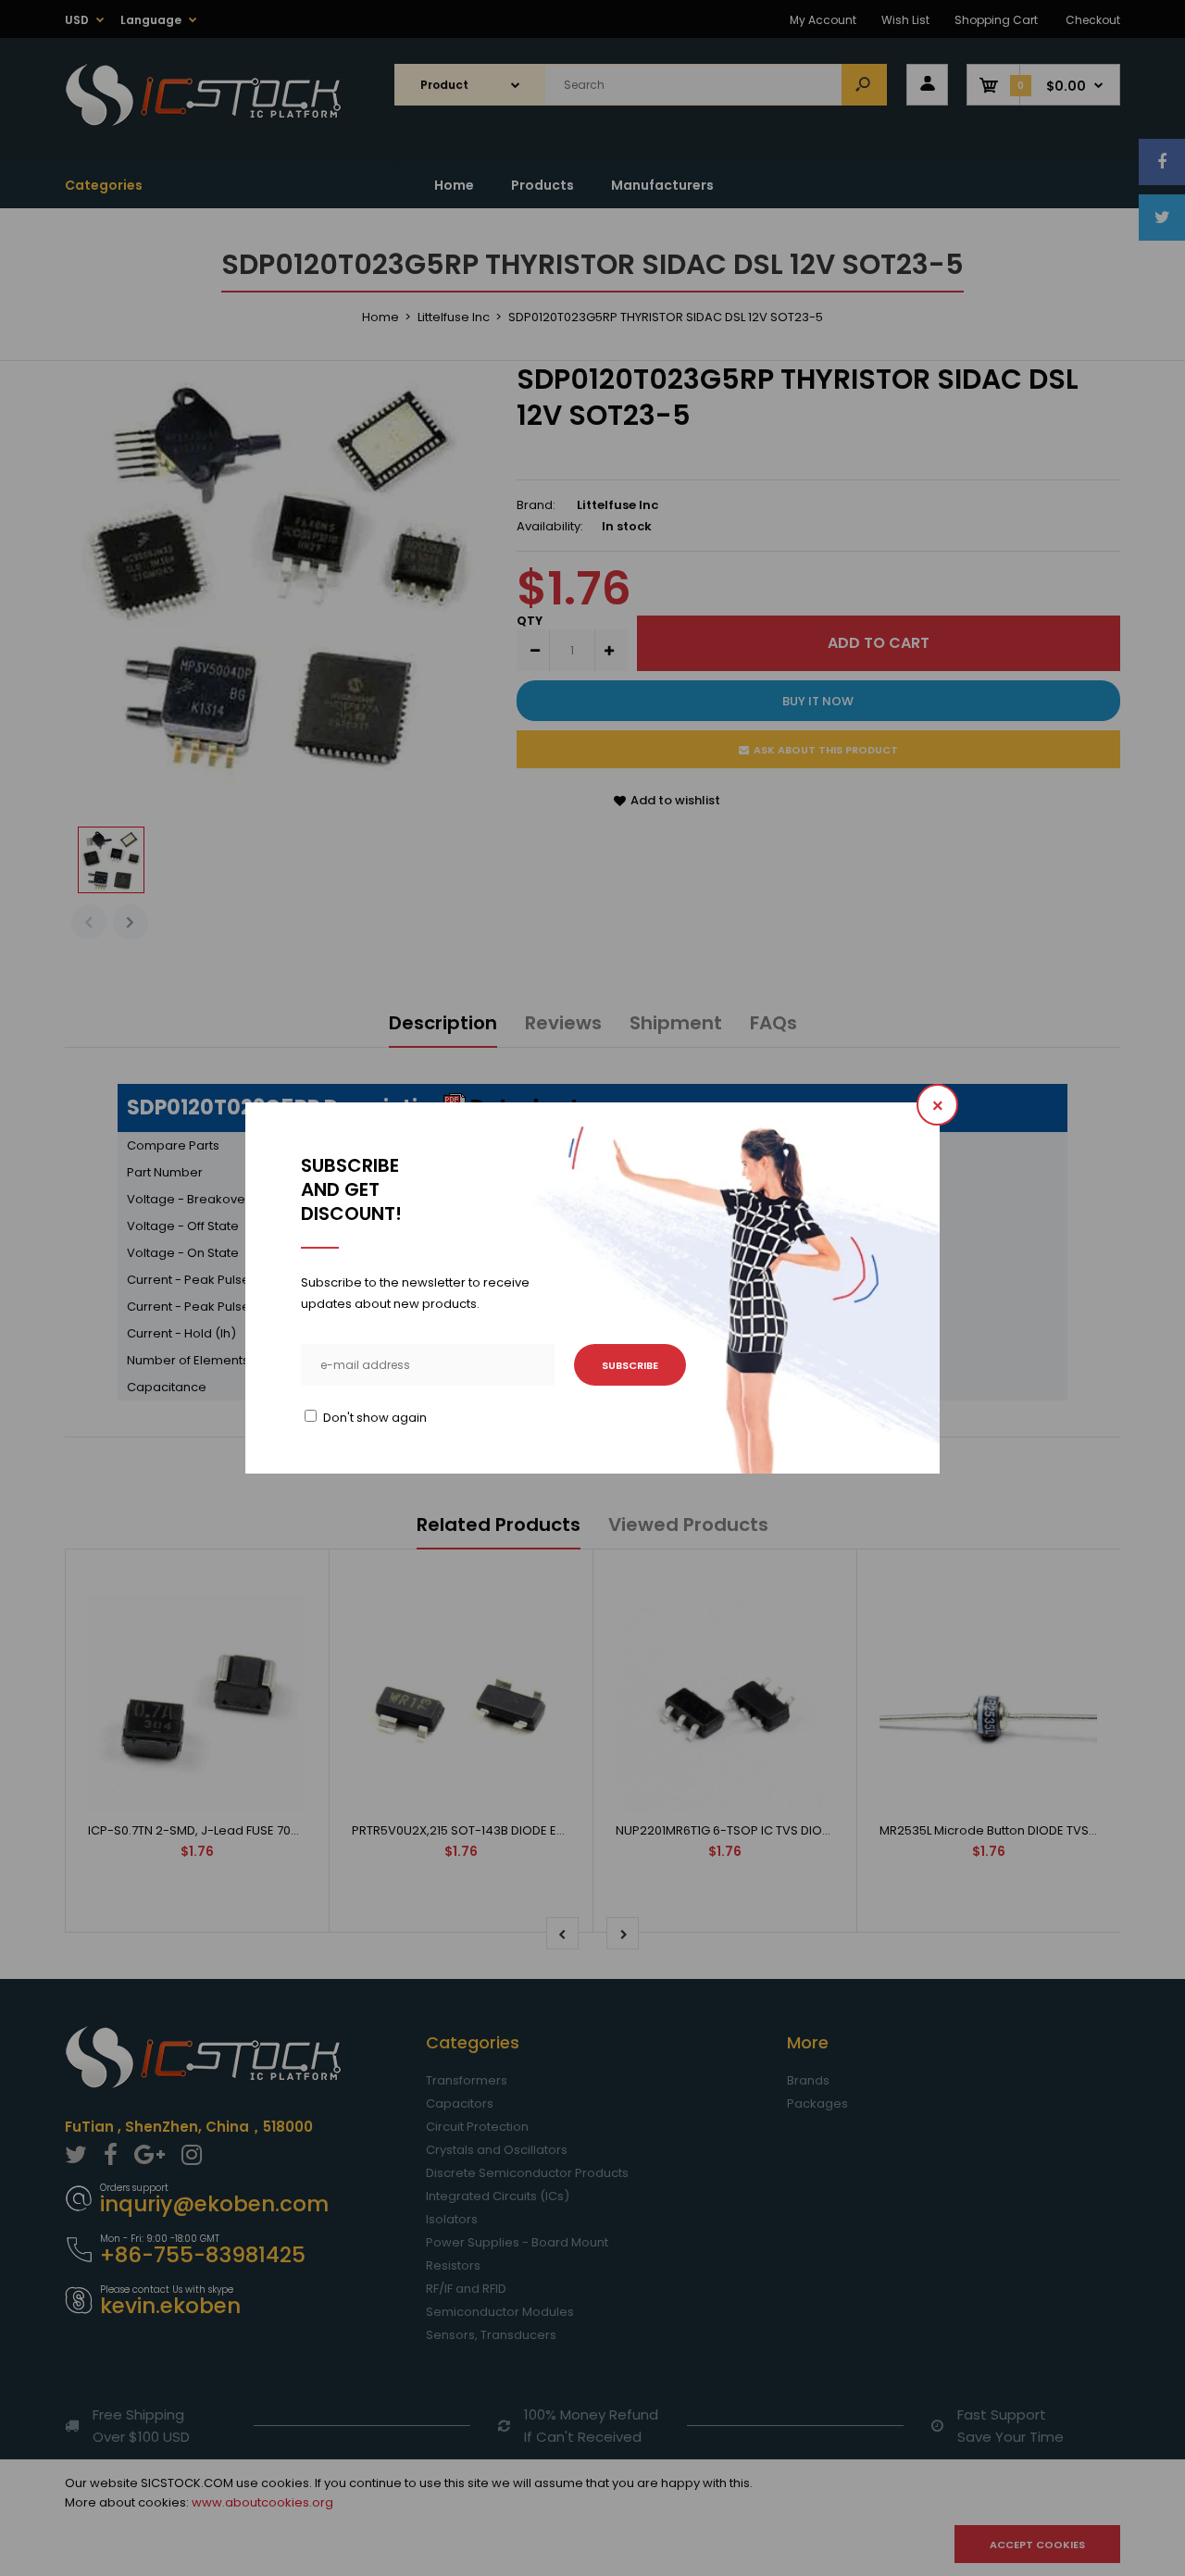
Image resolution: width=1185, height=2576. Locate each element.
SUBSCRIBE (630, 1365)
